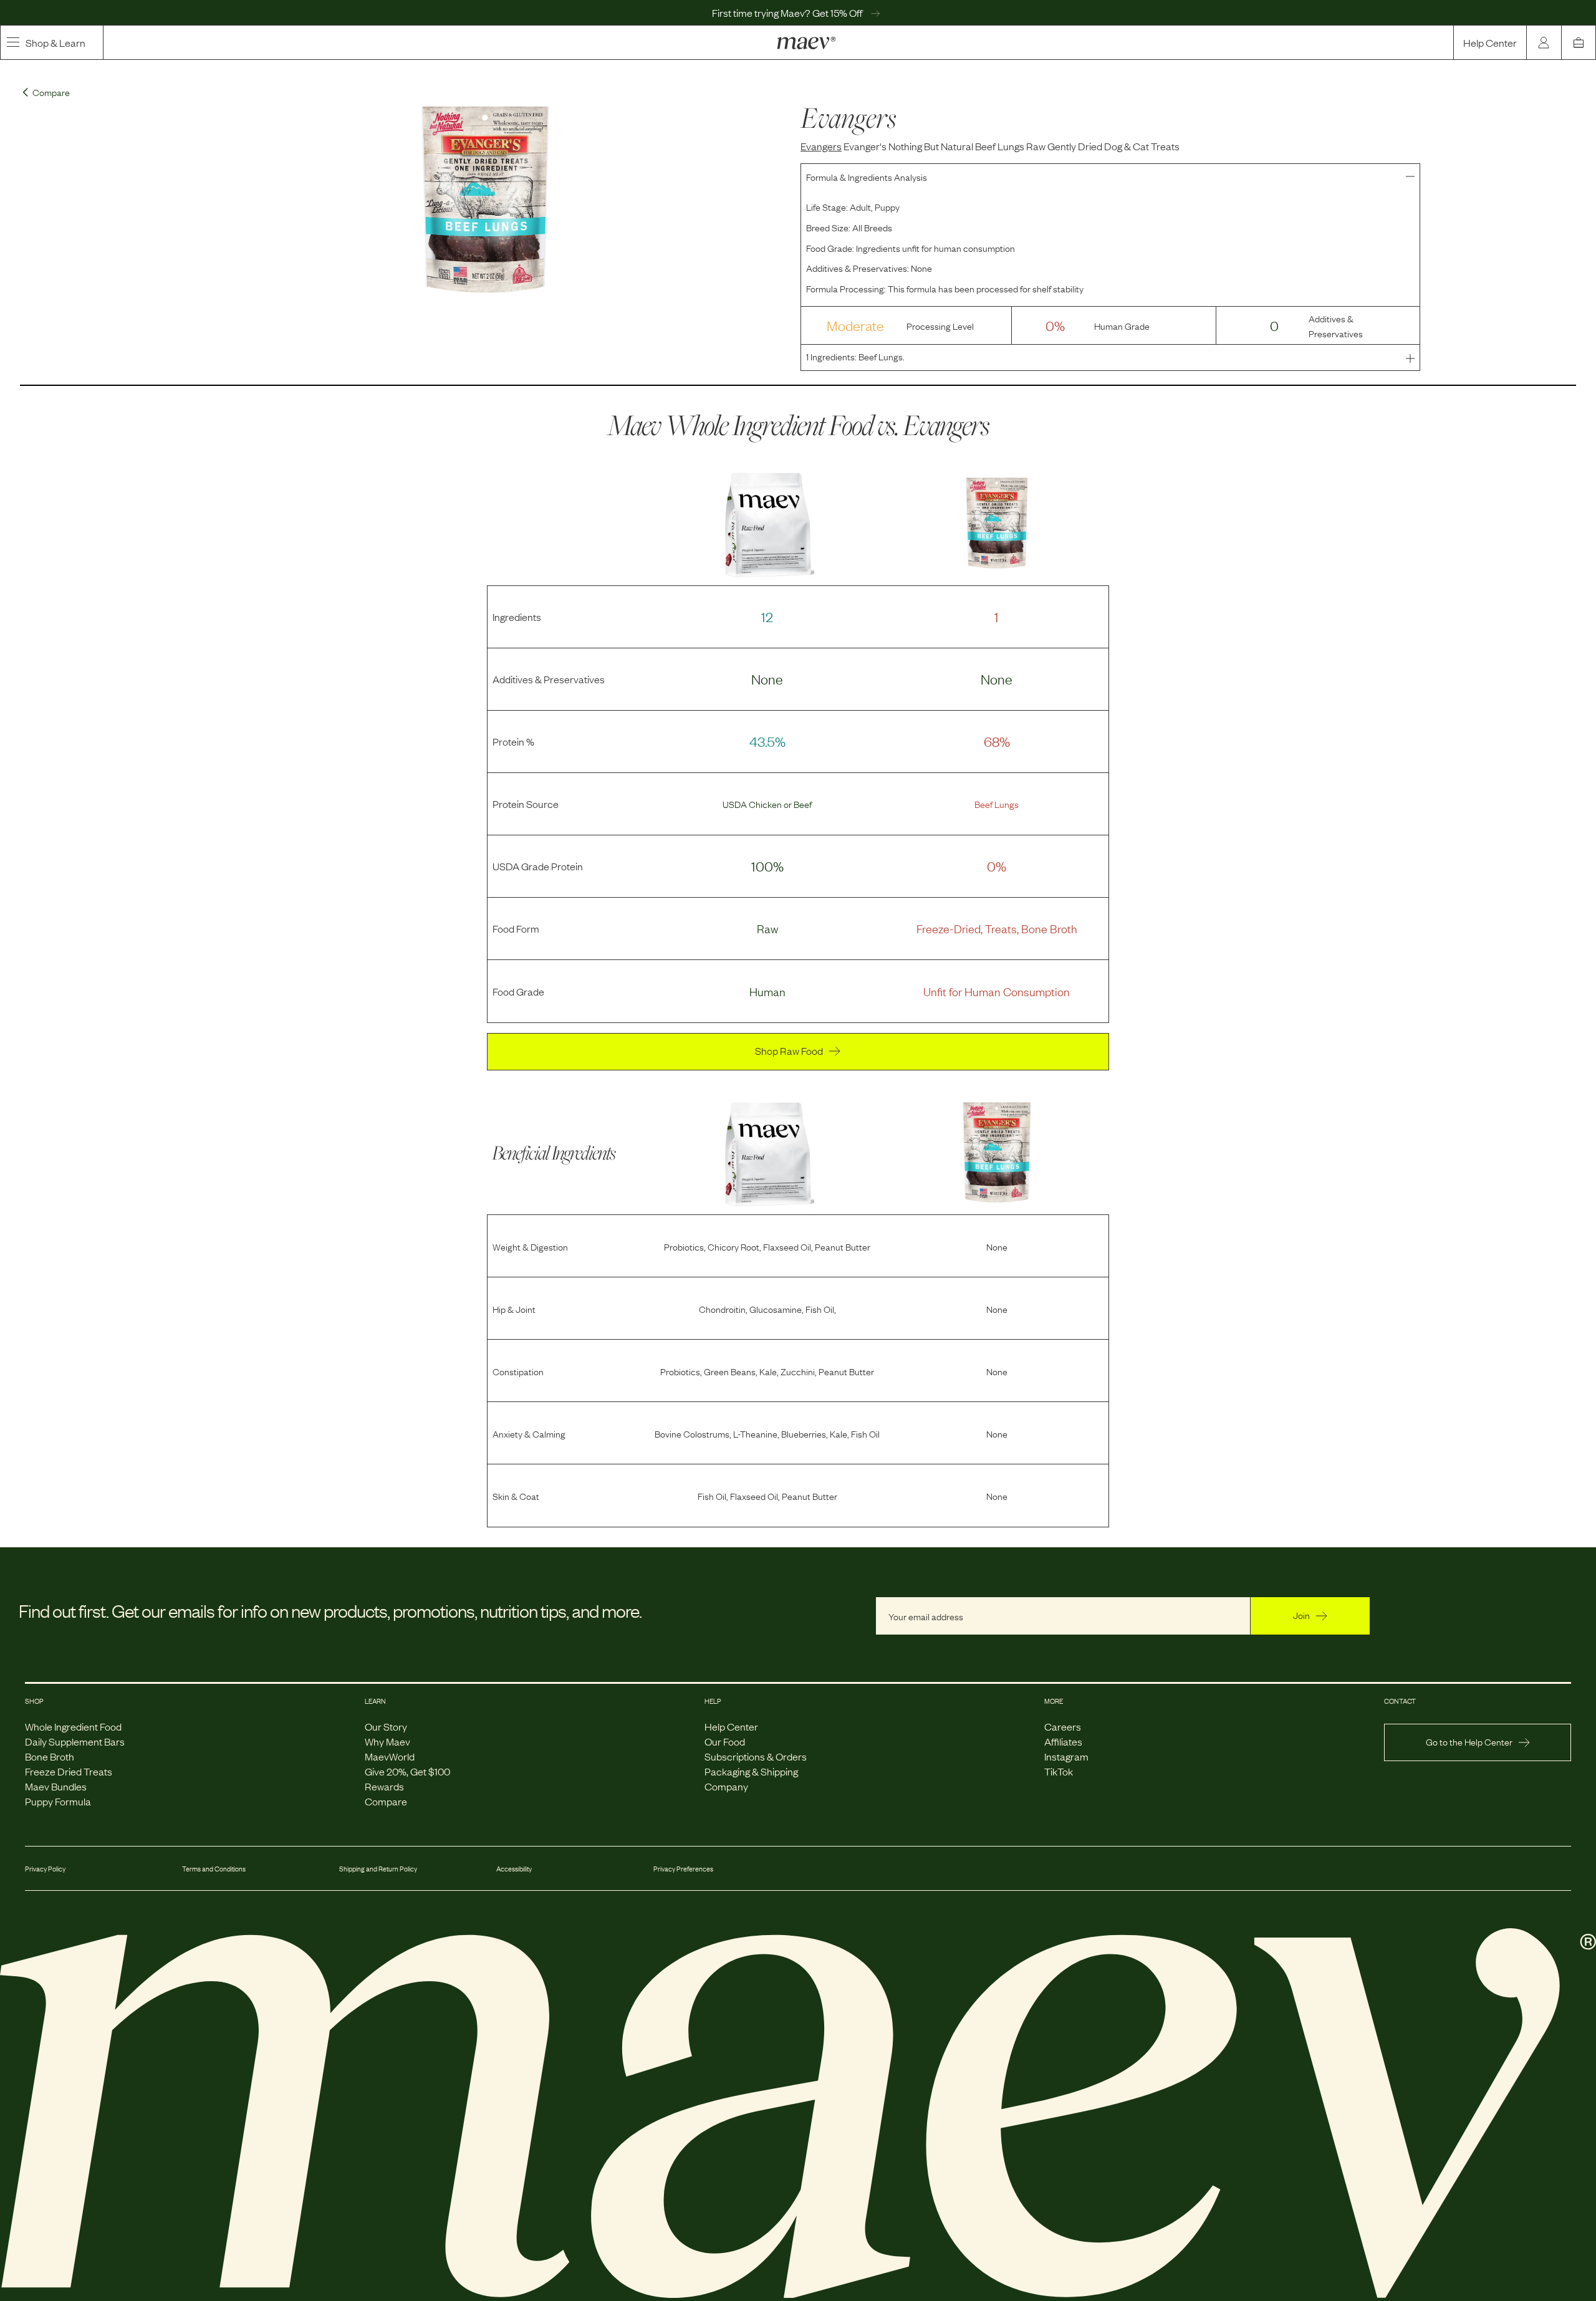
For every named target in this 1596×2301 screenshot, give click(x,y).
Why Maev (387, 1741)
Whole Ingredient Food (73, 1726)
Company (726, 1786)
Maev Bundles (56, 1786)
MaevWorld (390, 1756)
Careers (1063, 1726)
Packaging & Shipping (751, 1771)
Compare (386, 1801)
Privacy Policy (45, 1868)
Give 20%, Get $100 (407, 1771)
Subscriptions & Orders (756, 1756)
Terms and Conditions (214, 1868)
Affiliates (1063, 1741)
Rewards (384, 1786)
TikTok (1059, 1771)
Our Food (725, 1741)
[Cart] (1579, 42)
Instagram (1066, 1756)
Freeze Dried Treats (69, 1771)
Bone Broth (50, 1756)
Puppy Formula (58, 1801)
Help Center (1490, 42)
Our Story (386, 1726)
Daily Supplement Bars (75, 1741)
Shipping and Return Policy (378, 1868)
